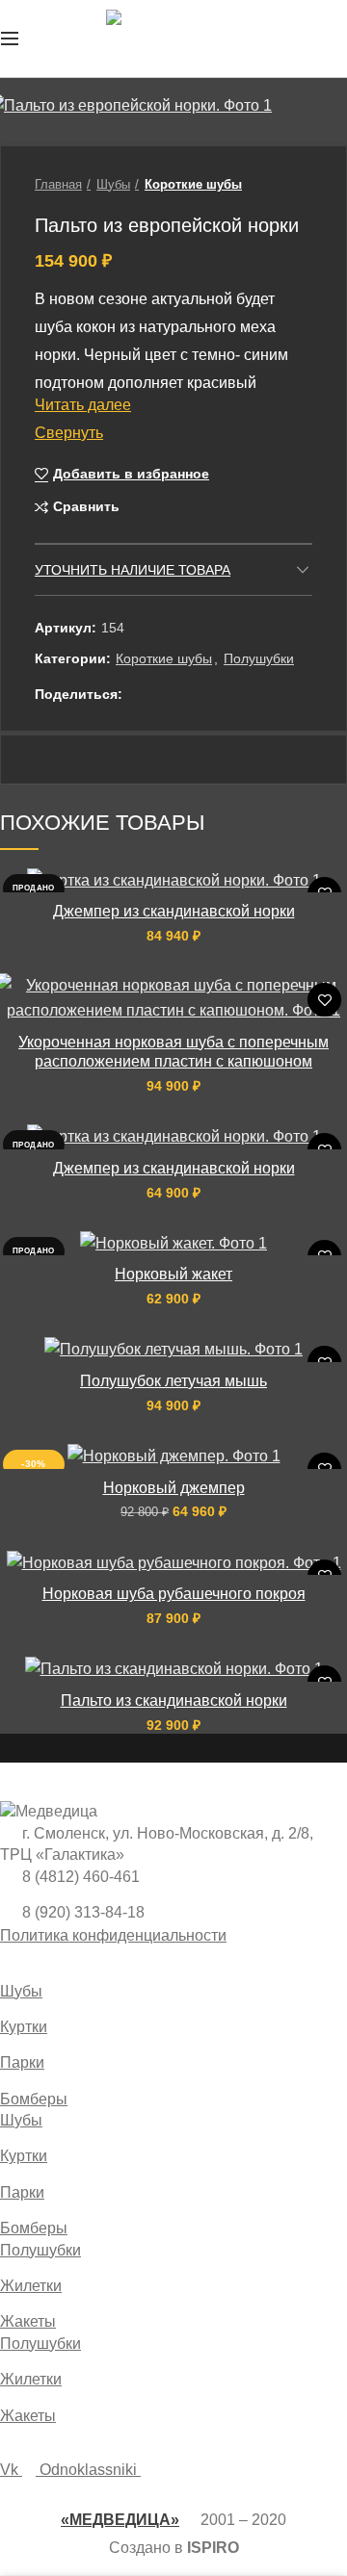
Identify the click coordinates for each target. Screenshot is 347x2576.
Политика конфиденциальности (113, 1935)
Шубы (113, 184)
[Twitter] (163, 694)
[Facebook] (139, 694)
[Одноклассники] (212, 694)
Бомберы (34, 2099)
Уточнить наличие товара (133, 570)
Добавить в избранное (131, 474)
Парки (22, 2062)
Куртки (24, 2027)
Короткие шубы (193, 184)
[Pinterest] (187, 694)
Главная (58, 184)
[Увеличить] (49, 121)
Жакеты (28, 2321)
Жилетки (31, 2286)
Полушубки (259, 658)
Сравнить (86, 507)
